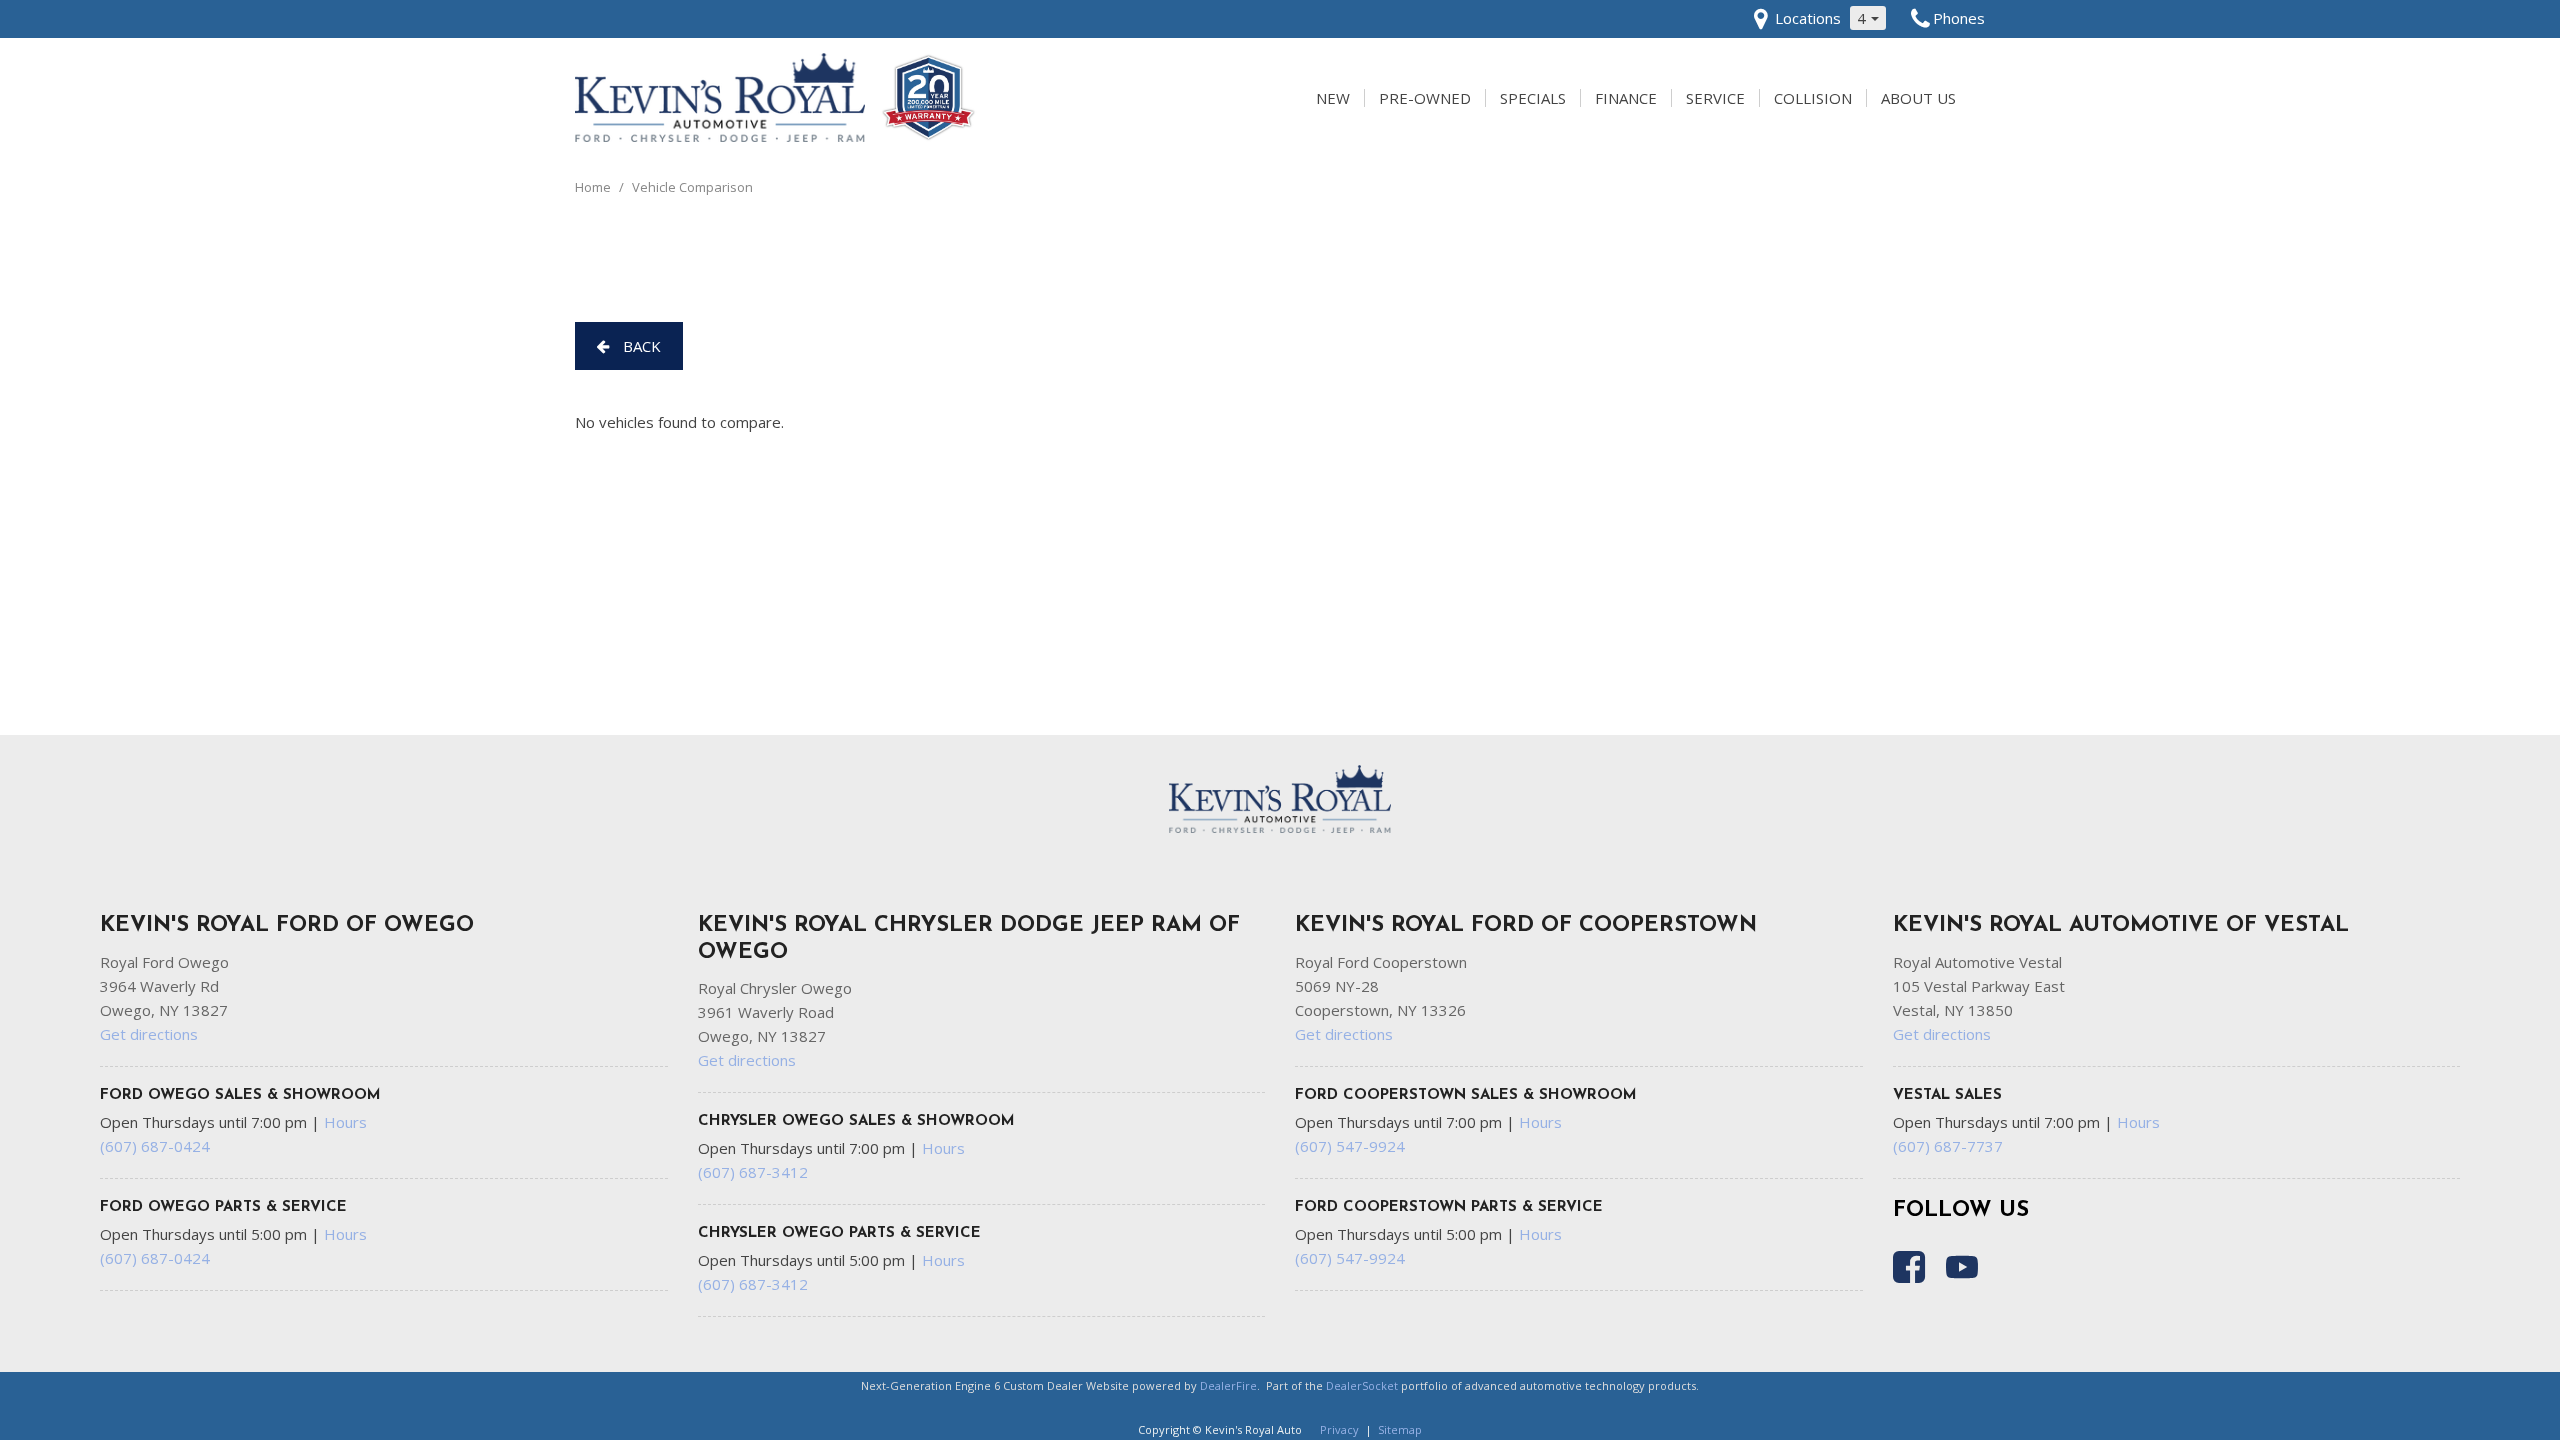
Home (594, 187)
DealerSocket (1362, 1385)
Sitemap (1400, 1429)
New (1333, 98)
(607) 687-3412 (753, 1172)
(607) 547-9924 (1350, 1146)
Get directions (149, 1034)
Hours (345, 1122)
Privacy (1339, 1429)
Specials (1533, 98)
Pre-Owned (1425, 98)
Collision (1813, 98)
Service (1715, 98)
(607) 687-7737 (1948, 1146)
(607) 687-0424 (155, 1146)
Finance (1626, 98)
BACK (640, 346)
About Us (1918, 98)
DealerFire (1228, 1385)
